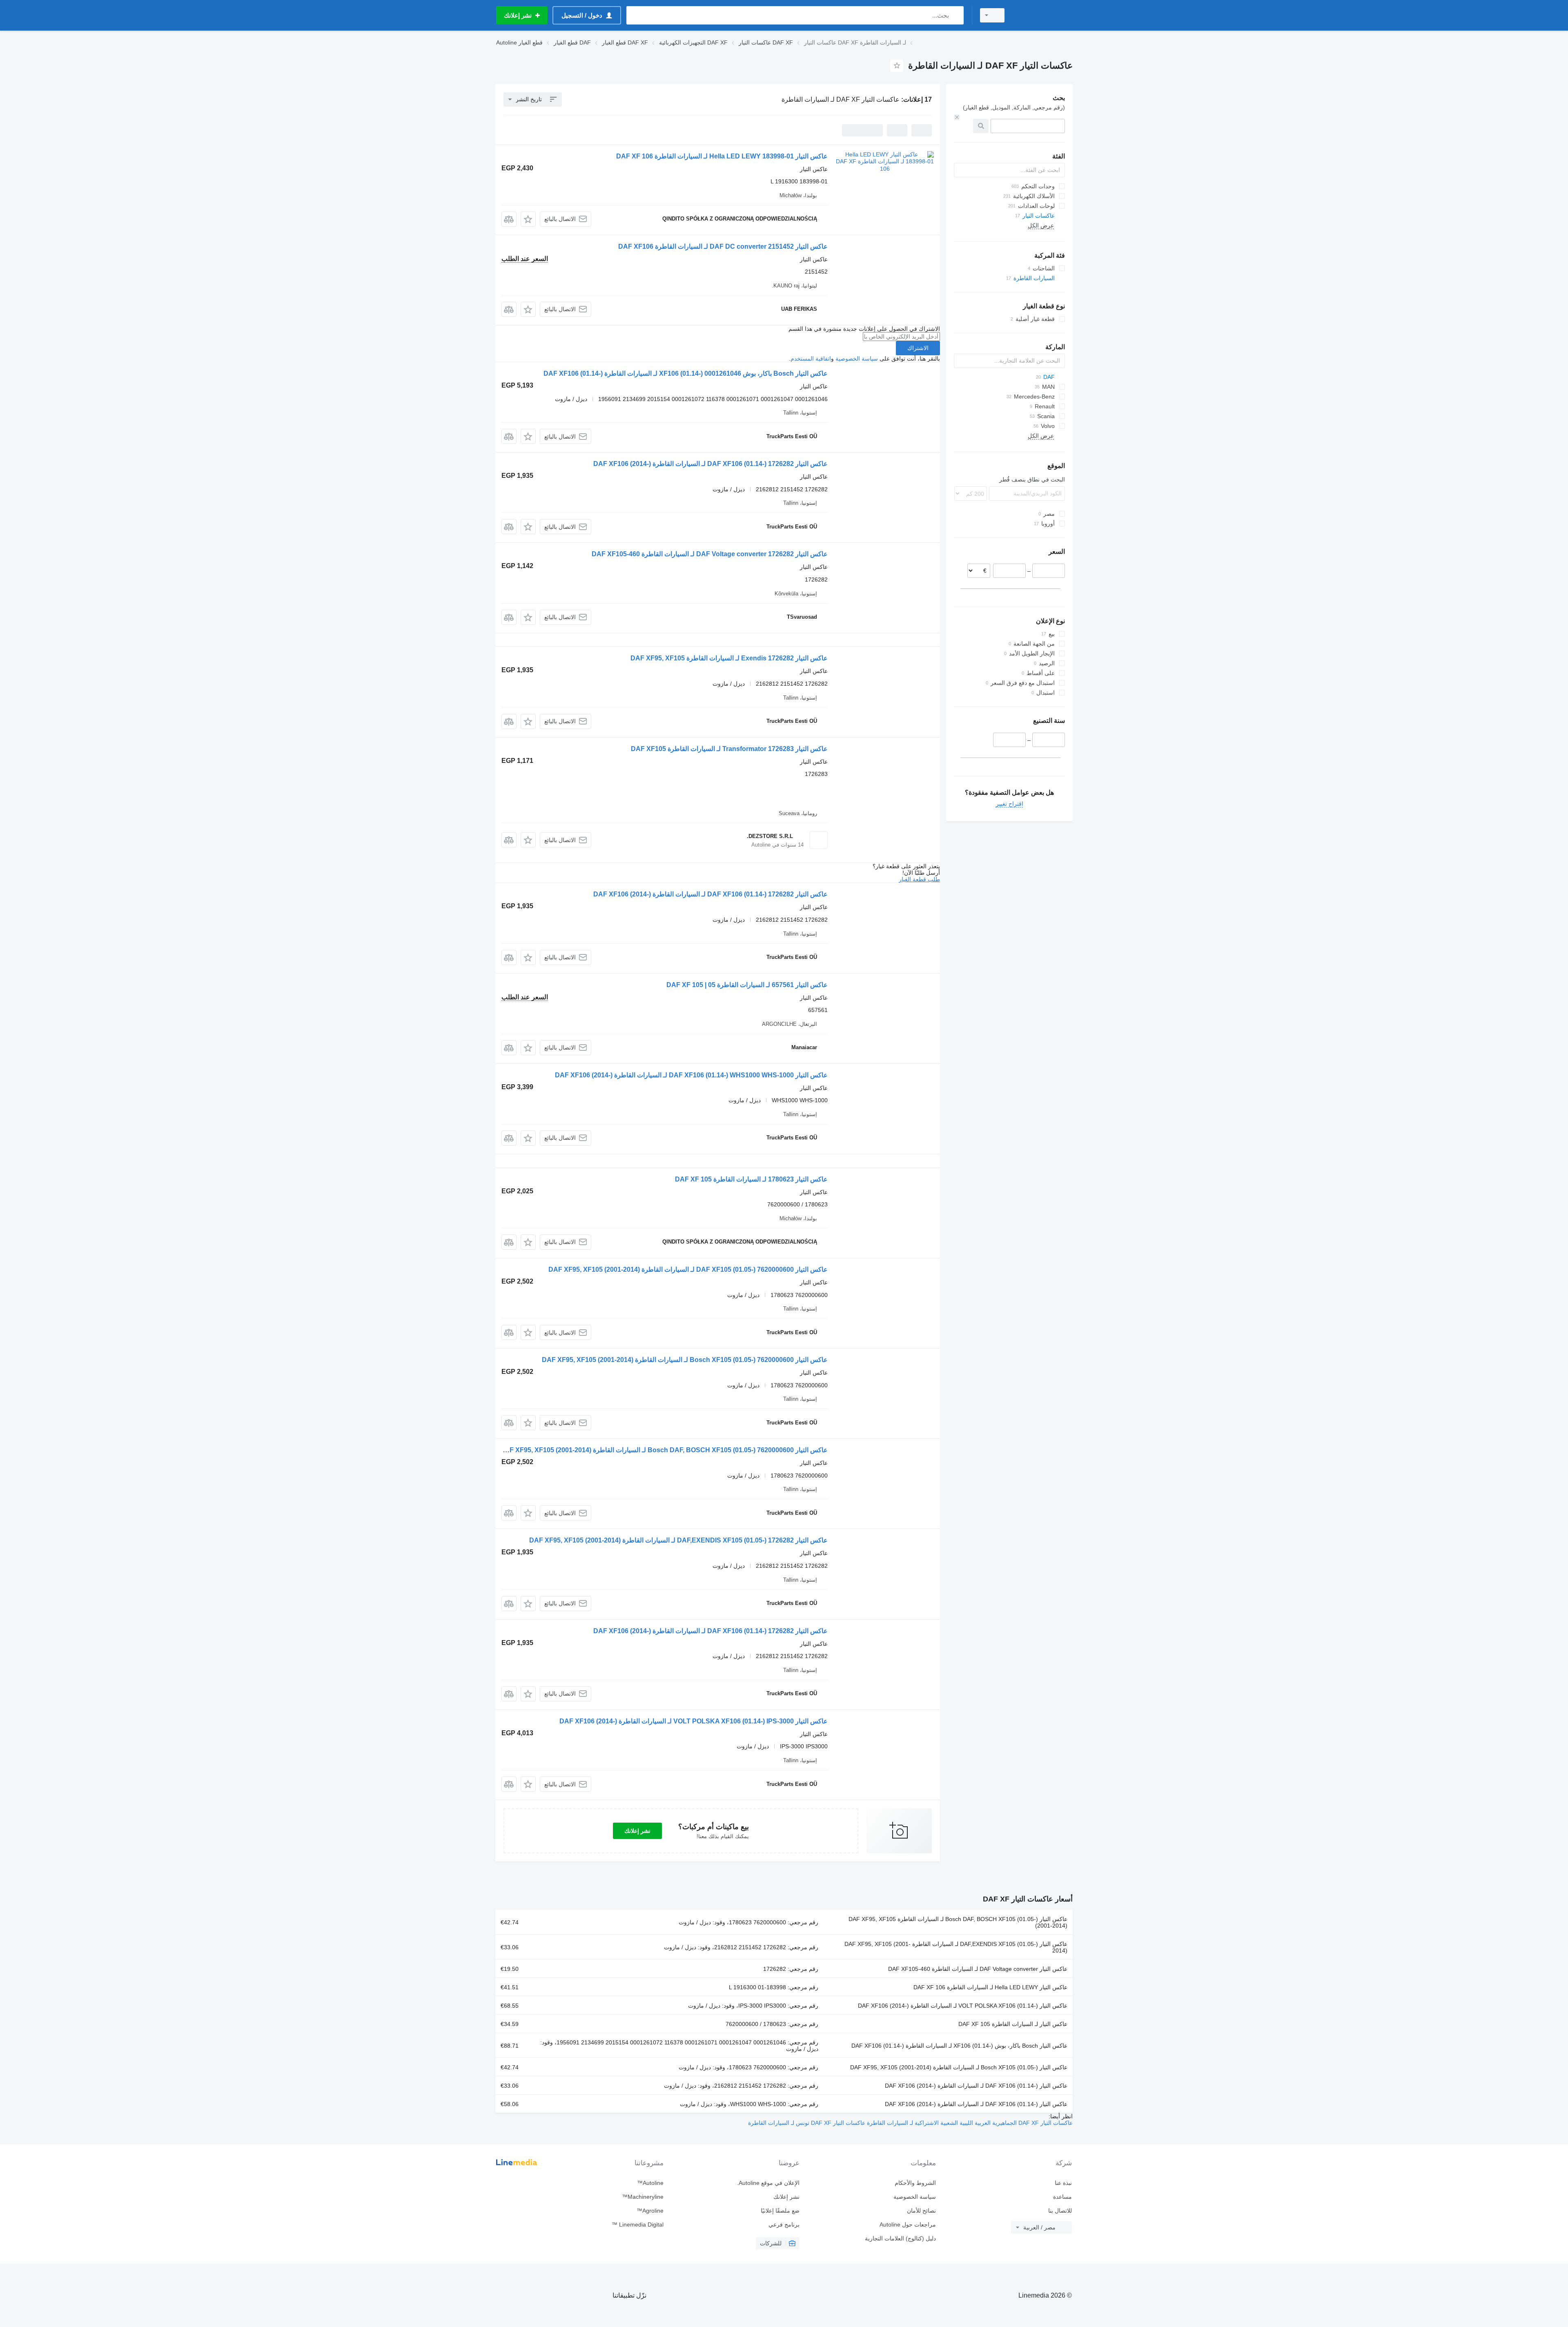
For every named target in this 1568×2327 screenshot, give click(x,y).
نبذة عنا (1063, 2183)
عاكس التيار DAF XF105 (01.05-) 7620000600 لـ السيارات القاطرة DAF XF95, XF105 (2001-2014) (688, 1269)
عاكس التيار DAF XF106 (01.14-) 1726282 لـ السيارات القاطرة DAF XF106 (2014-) (710, 464)
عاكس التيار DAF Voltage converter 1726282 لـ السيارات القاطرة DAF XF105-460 (710, 554)
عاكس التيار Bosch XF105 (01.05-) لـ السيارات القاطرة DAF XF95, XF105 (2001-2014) (959, 2067)
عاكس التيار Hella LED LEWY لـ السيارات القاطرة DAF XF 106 (990, 1987)
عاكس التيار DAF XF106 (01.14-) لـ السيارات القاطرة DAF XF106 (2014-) (976, 2086)
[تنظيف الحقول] (957, 117)
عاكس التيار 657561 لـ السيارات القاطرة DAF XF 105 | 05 (747, 985)
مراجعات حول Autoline (908, 2224)
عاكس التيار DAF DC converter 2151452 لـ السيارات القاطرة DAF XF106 (723, 246)
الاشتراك (918, 348)
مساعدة (1062, 2197)
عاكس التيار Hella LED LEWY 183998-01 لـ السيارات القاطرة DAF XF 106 (722, 156)
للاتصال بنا (1060, 2211)
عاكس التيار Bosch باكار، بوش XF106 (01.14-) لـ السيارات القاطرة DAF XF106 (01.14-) (959, 2046)
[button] (528, 219)
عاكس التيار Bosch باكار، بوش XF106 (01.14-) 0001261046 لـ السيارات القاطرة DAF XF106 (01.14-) (686, 373)
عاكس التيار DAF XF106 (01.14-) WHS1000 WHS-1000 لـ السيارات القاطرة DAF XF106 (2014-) (691, 1075)
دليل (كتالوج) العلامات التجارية (900, 2238)
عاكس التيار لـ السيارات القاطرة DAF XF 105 (1013, 2024)
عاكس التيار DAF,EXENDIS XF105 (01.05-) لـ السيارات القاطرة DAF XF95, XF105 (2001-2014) (956, 1947)
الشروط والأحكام (915, 2183)
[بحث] (956, 15)
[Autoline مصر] (1043, 15)
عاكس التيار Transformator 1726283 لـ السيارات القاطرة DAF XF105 (729, 749)
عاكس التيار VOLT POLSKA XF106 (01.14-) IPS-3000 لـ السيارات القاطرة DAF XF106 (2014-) (694, 1721)
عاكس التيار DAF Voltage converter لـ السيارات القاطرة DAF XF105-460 (978, 1969)
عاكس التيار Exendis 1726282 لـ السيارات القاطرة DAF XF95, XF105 (729, 658)
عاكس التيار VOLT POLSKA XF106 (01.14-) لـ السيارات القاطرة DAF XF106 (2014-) (963, 2006)
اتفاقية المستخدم (811, 359)
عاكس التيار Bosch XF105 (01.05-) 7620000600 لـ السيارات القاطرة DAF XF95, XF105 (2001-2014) (685, 1360)
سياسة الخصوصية (857, 359)
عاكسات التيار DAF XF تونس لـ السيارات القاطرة (807, 2123)
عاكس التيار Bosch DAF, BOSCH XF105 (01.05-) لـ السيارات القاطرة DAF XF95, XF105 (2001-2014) (958, 1922)
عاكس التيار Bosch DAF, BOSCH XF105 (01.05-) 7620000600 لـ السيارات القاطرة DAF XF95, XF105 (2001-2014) (664, 1450)
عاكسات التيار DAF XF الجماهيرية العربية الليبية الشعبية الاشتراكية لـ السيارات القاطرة (969, 2123)
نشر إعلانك (637, 1831)
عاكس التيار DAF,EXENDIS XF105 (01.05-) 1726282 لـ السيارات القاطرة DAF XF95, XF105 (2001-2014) (678, 1540)
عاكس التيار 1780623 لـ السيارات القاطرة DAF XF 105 (751, 1179)
